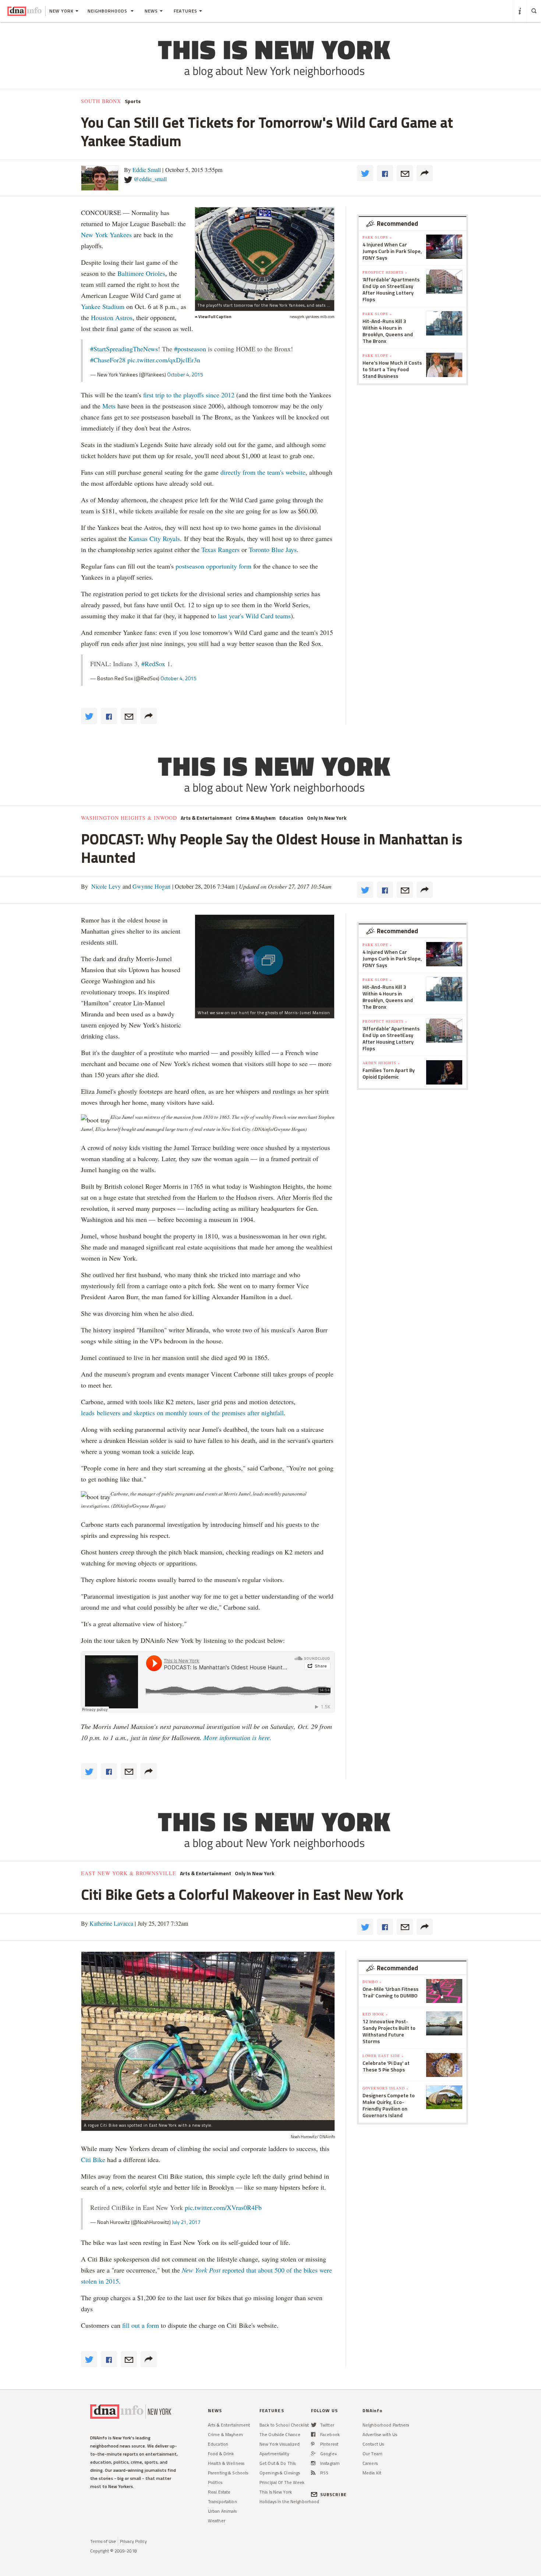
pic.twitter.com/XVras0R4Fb (223, 2207)
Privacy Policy (133, 2541)
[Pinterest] (313, 2444)
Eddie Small (147, 170)
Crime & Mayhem (256, 818)
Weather (217, 2521)
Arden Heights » (381, 1063)
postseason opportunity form (213, 566)
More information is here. (238, 1737)
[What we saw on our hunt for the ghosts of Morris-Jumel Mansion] (265, 961)
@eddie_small (150, 179)
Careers (370, 2463)
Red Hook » (375, 2014)
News (151, 11)
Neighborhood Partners (386, 2425)
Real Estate (219, 2492)
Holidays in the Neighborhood (289, 2501)
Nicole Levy (105, 886)
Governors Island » (386, 2088)
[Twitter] (314, 2425)
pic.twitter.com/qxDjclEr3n (164, 360)
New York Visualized (280, 2444)
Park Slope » (377, 237)
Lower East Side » (383, 2056)
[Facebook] (313, 2434)
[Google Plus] (313, 2454)
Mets (109, 406)
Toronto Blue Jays (273, 549)
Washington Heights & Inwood (129, 818)
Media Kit (372, 2473)
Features (185, 11)
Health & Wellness (226, 2463)
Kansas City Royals (154, 538)
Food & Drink (221, 2454)
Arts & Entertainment (206, 818)
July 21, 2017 (186, 2222)
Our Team (372, 2454)
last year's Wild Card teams (254, 616)
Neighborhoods (108, 11)
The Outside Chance (280, 2434)
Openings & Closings (280, 2473)
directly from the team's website (263, 472)
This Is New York (276, 2492)
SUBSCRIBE (333, 2494)
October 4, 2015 (185, 374)
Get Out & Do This (277, 2463)
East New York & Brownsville (129, 1873)
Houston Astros (112, 317)
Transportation (222, 2501)
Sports (133, 101)
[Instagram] (313, 2463)
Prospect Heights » (385, 272)
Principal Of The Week (282, 2482)
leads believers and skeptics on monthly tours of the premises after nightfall (182, 1413)
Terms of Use (103, 2541)
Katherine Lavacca (111, 1923)
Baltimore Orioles (141, 273)
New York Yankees (106, 235)
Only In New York (327, 818)
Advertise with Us (380, 2434)
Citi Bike (93, 2159)
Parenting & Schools (228, 2473)
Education (291, 818)
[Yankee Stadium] (265, 254)
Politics (215, 2482)
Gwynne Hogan (151, 886)
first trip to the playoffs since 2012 (189, 395)
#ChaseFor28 (108, 360)
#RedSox (153, 664)
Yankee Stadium (103, 306)
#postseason (190, 349)
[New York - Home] (24, 11)
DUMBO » (372, 1982)
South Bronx (101, 101)
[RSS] (313, 2473)
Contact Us (373, 2444)
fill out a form (141, 2325)
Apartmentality (274, 2454)
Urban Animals (222, 2511)
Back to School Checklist (284, 2425)
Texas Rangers (220, 549)
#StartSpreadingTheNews (124, 349)
